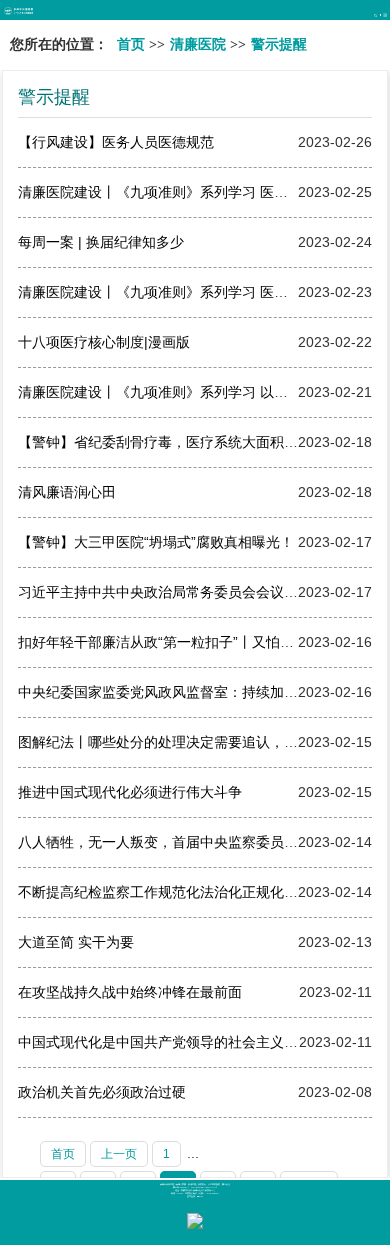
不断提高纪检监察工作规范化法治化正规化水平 (165, 892)
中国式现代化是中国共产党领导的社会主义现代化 (172, 1042)
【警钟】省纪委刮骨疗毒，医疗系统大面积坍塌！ (172, 442)
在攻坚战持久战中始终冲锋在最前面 (130, 992)
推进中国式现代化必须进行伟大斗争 (130, 792)
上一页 (119, 1154)
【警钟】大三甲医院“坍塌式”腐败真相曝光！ (156, 542)
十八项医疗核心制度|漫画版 (104, 342)
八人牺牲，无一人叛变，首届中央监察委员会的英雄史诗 (193, 842)
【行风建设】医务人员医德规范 (116, 142)
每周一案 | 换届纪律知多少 (101, 242)
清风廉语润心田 (67, 492)
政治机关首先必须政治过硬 (102, 1092)
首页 (131, 44)
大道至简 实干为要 (76, 942)
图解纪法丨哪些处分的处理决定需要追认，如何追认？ (186, 742)
